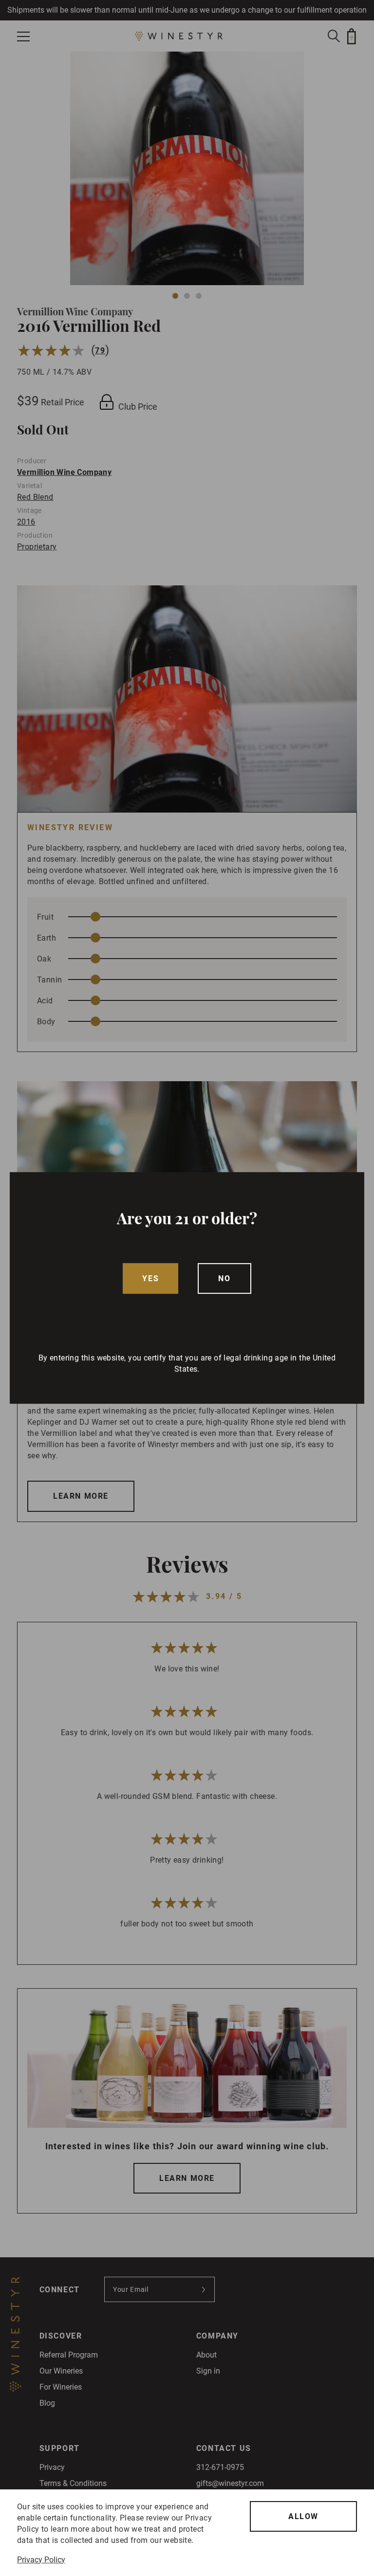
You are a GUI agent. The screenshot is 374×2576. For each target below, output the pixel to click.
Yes (150, 1279)
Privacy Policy (41, 2560)
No (224, 1279)
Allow (303, 2516)
